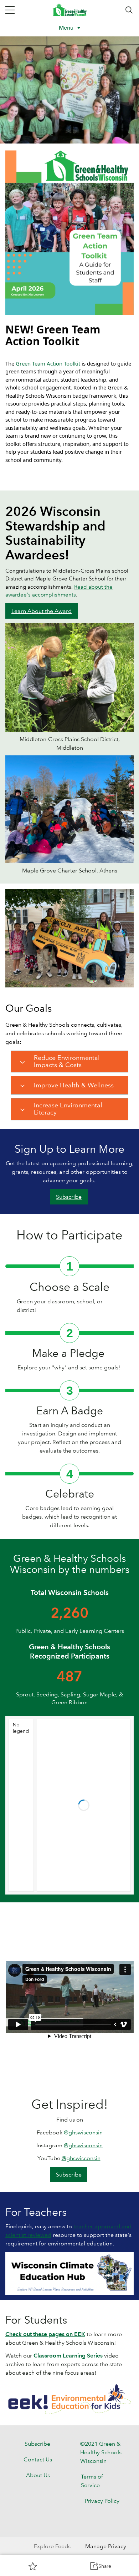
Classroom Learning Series (68, 2356)
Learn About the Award (42, 611)
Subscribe (69, 1197)
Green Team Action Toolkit (48, 363)
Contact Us (38, 2459)
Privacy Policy (102, 2501)
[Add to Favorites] (33, 2566)
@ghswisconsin (83, 2132)
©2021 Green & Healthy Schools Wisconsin (101, 2452)
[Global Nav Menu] (10, 10)
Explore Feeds (52, 2546)
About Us (38, 2475)
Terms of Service (92, 2481)
